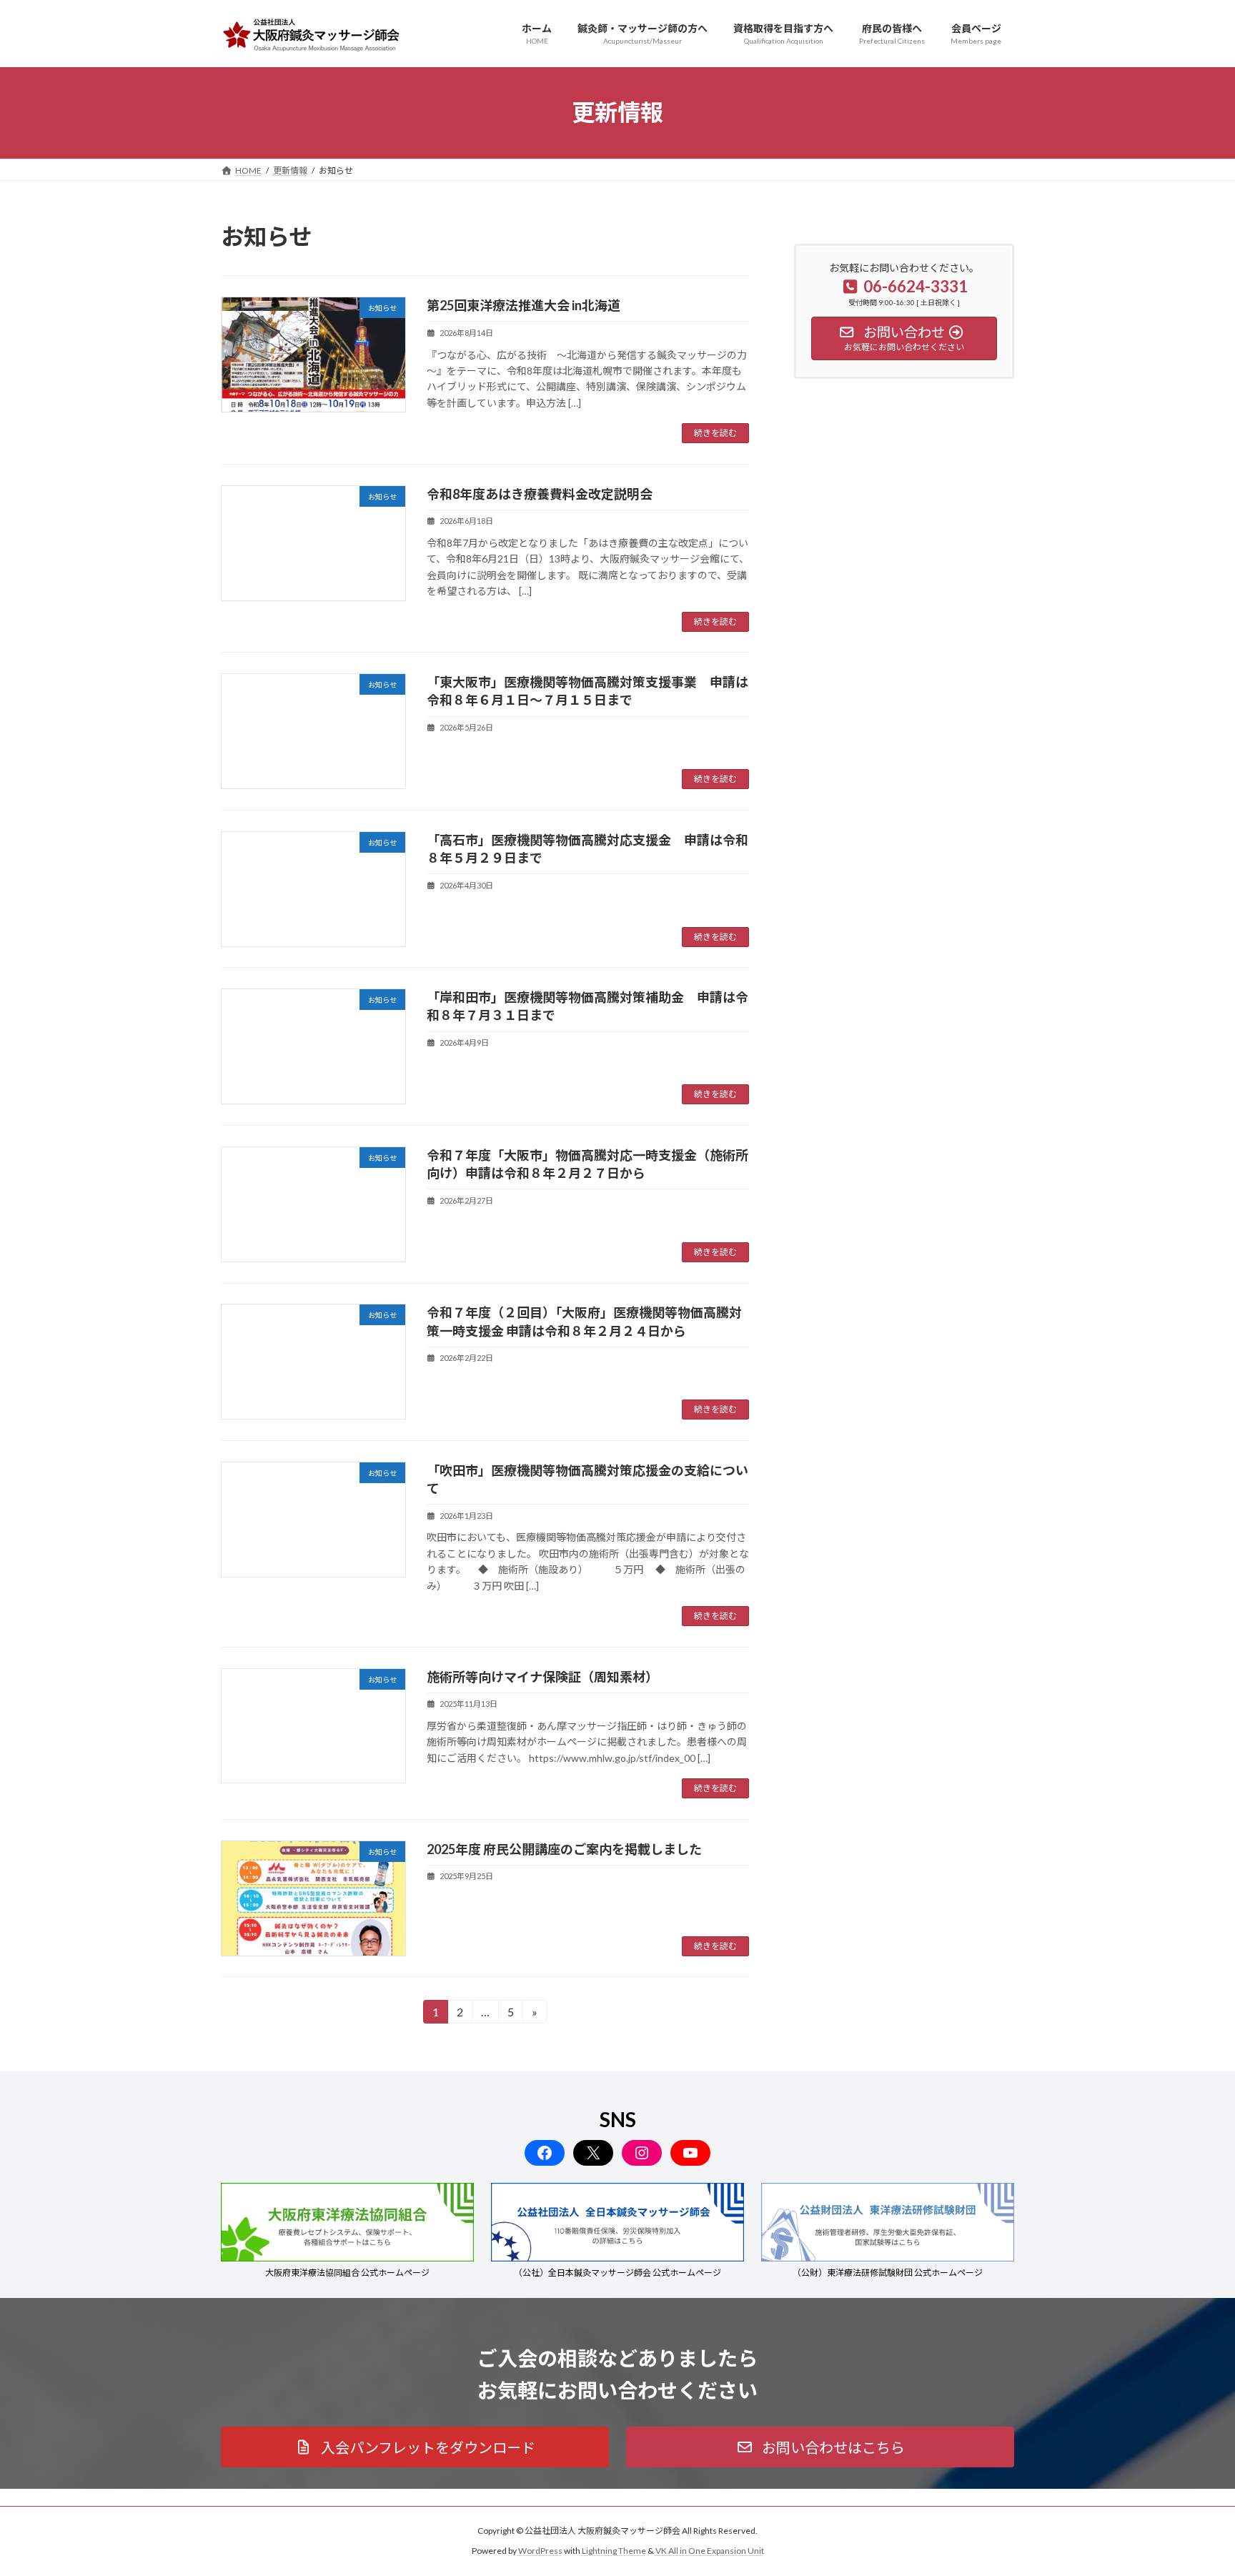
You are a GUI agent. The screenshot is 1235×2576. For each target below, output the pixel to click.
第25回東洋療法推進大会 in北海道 (524, 305)
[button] (415, 2447)
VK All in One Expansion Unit (710, 2551)
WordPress (540, 2551)
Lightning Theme (614, 2551)
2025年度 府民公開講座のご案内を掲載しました (564, 1849)
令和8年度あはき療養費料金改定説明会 (540, 494)
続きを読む (715, 433)
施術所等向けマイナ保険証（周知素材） (542, 1677)
